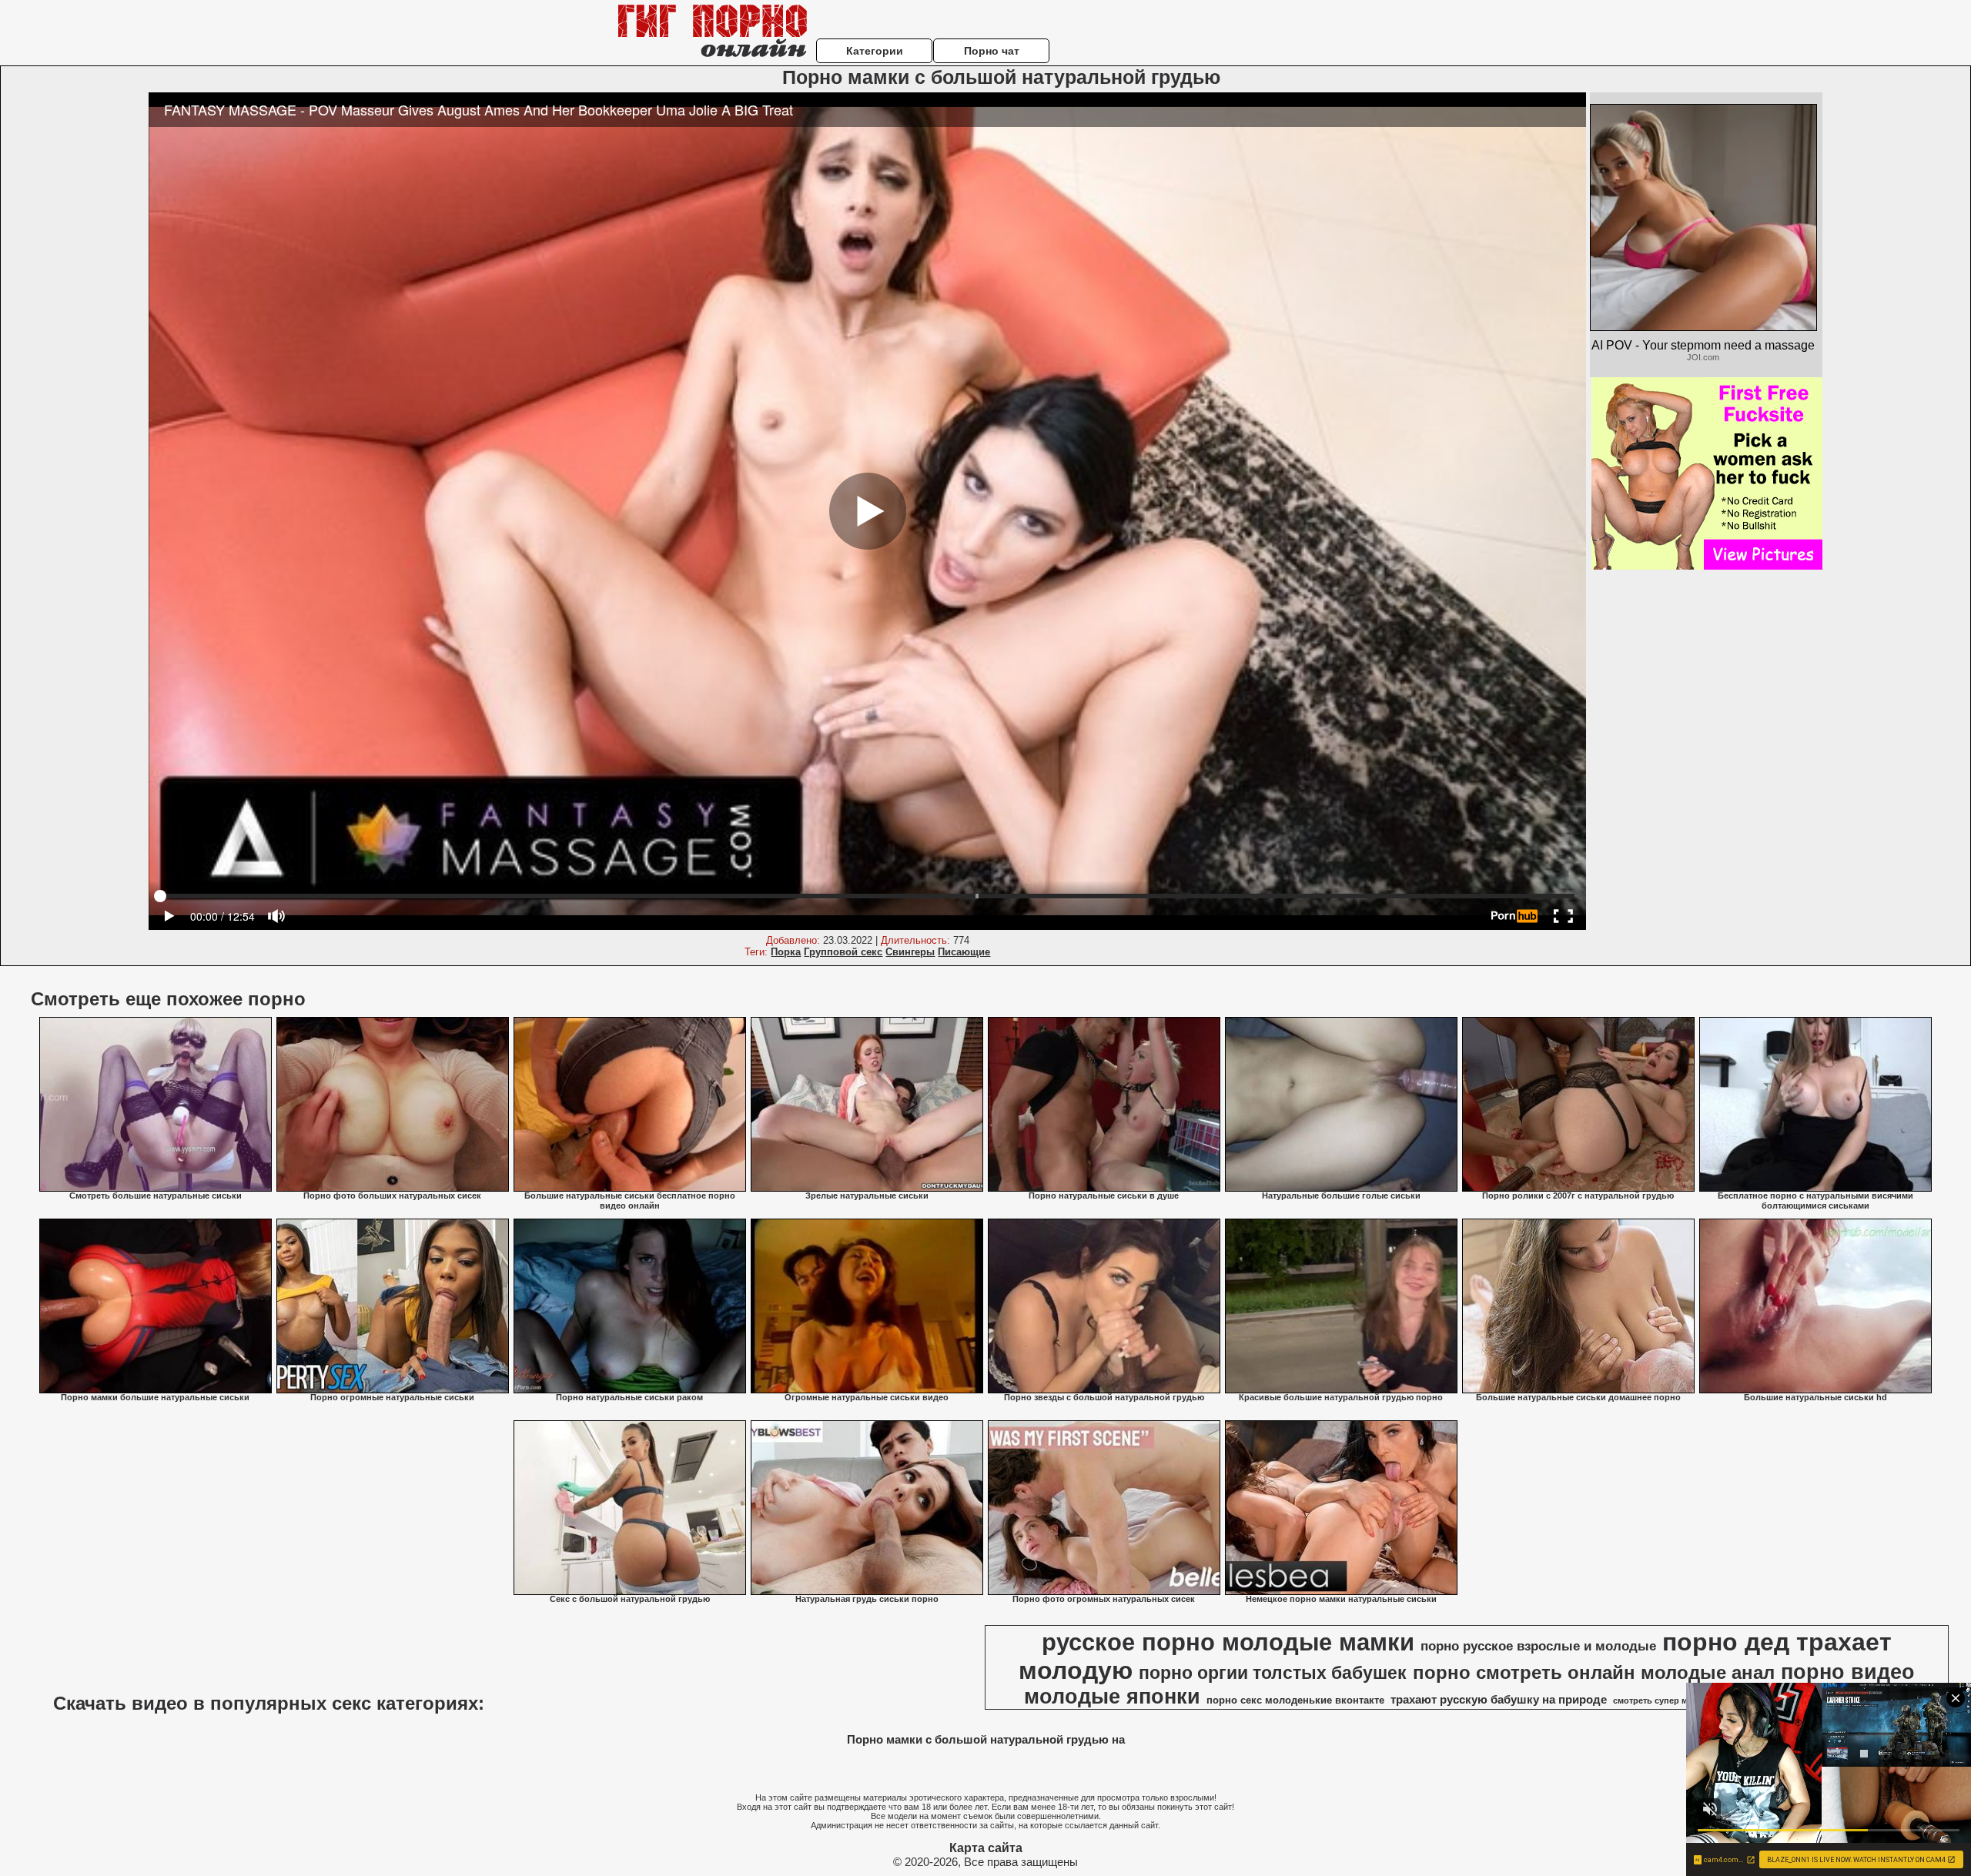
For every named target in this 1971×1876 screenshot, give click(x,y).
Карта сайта (986, 1848)
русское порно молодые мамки (1228, 1642)
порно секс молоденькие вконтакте (1295, 1700)
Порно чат (992, 51)
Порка (786, 952)
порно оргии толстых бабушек (1273, 1673)
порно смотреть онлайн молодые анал (1594, 1672)
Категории (875, 51)
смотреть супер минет (1660, 1700)
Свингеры (910, 952)
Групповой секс (843, 952)
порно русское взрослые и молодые (1538, 1646)
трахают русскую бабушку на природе (1499, 1700)
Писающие (964, 952)
